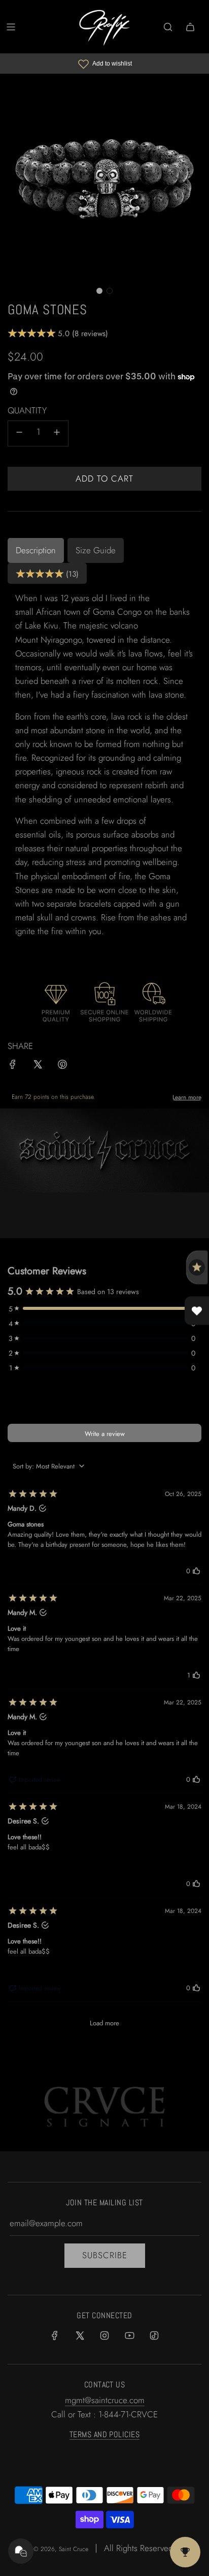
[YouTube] (129, 2335)
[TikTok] (154, 2335)
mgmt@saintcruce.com (105, 2400)
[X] (80, 2335)
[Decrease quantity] (19, 433)
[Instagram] (104, 2335)
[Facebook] (55, 2335)
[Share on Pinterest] (62, 1066)
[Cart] (190, 27)
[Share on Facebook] (13, 1066)
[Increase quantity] (57, 433)
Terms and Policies (105, 2434)
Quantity (27, 410)
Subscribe (105, 2255)
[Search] (168, 27)
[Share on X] (38, 1066)
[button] (99, 291)
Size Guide (96, 550)
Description (36, 550)
